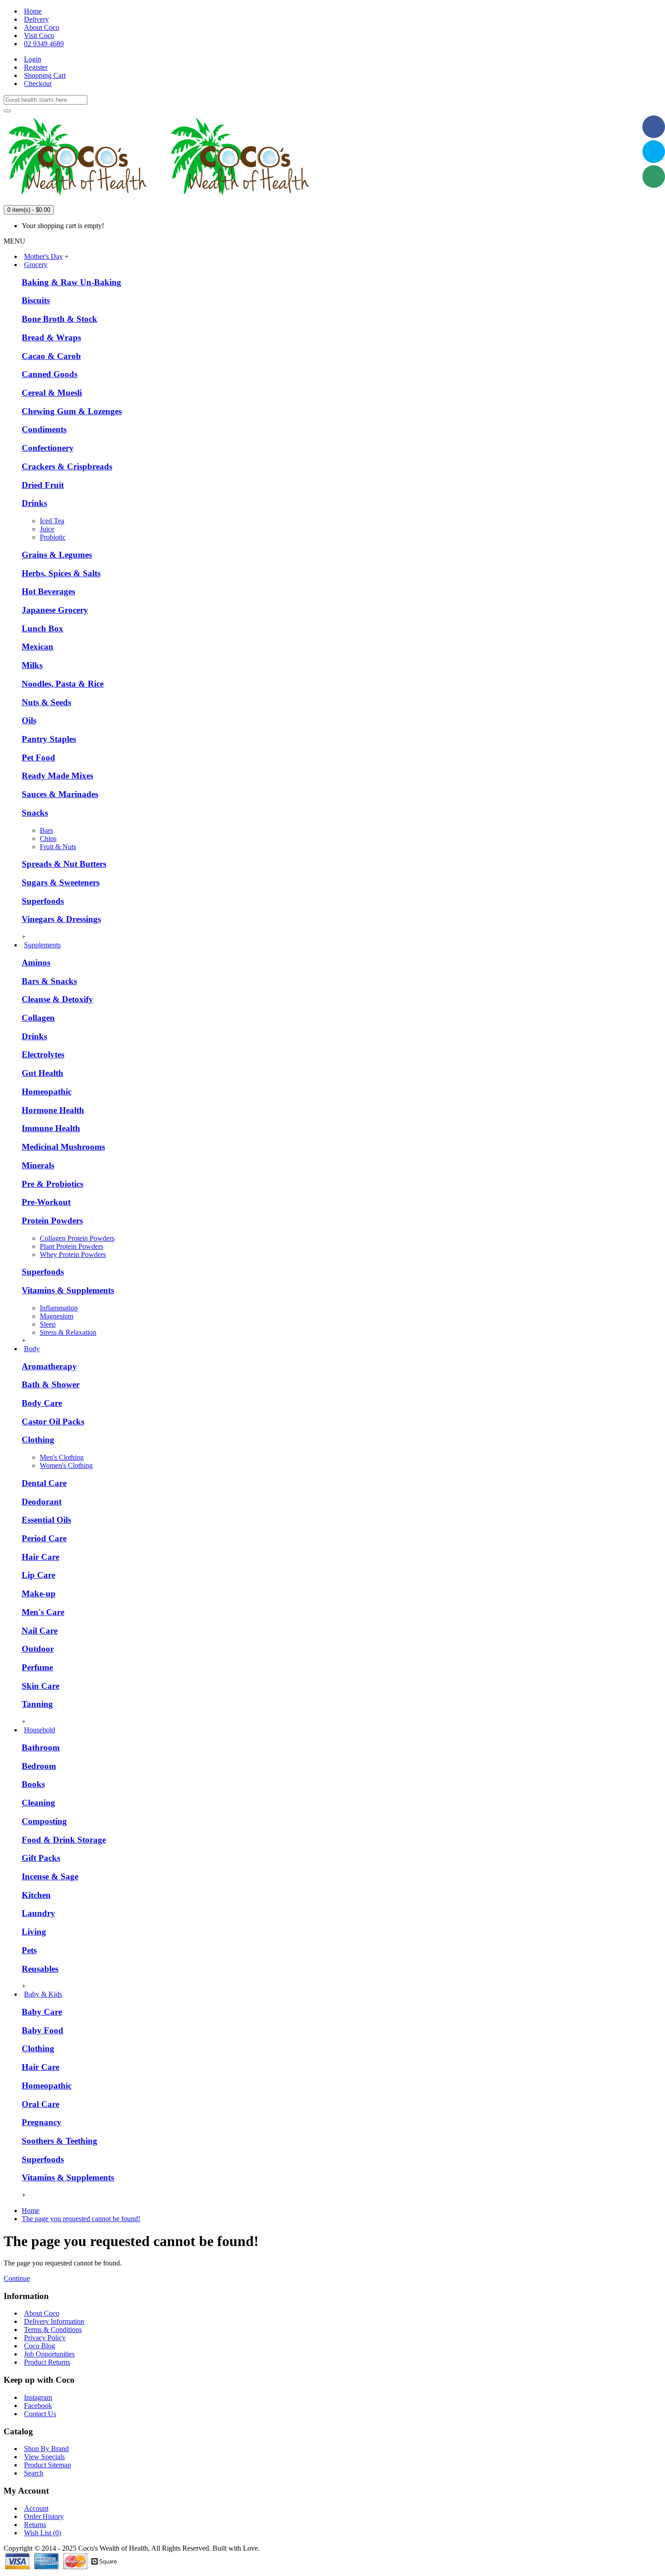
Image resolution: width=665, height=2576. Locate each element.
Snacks (35, 813)
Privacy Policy (45, 2338)
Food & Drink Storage (64, 1840)
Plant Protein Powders (71, 1246)
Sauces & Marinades (60, 794)
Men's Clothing (62, 1457)
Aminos (36, 963)
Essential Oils (46, 1520)
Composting (44, 1821)
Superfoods (43, 901)
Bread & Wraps (51, 337)
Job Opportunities (49, 2354)
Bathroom (41, 1747)
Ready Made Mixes (57, 776)
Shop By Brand (46, 2449)
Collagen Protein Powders (77, 1238)
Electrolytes (43, 1054)
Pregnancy (42, 2122)
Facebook (38, 2406)
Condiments (44, 429)
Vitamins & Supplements (68, 1290)
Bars (46, 830)
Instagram (38, 2397)
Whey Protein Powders (73, 1255)
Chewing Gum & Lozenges (72, 411)
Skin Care (40, 1686)
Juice (47, 529)
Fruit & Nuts (58, 847)
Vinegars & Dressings (61, 919)
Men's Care (43, 1612)
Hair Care (40, 1557)
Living (34, 1932)
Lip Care (38, 1575)
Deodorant (42, 1502)
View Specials (44, 2457)
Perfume (37, 1667)
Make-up (39, 1594)
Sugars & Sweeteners (61, 882)
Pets (29, 1950)
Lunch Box (43, 628)
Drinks (34, 503)
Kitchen (36, 1895)
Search (34, 2473)
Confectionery (48, 448)
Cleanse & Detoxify (57, 999)
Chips (48, 839)
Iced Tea (52, 521)
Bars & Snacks (49, 981)
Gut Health (43, 1073)
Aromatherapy (49, 1366)
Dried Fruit (43, 485)
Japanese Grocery (55, 610)
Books (33, 1784)
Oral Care (40, 2104)
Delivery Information (54, 2321)
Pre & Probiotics (52, 1184)
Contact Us (40, 2414)
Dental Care (44, 1483)
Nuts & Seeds (46, 702)
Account (36, 2508)
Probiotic (53, 537)
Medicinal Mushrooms (63, 1147)
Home (31, 2210)
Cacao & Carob (51, 356)
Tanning (37, 1704)
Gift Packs (41, 1858)
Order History (44, 2516)
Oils (29, 720)
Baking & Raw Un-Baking (71, 282)
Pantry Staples (49, 739)
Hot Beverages (48, 591)
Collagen (38, 1018)
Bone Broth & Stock (59, 319)
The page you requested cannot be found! (81, 2219)
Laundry (38, 1913)
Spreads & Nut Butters (64, 864)
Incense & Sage (50, 1876)
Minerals (38, 1165)
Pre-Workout (46, 1202)
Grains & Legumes (57, 555)
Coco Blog (40, 2346)
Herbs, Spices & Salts (61, 573)
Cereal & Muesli (52, 393)
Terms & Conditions (53, 2330)
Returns (35, 2525)
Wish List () (43, 2533)
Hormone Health (53, 1110)
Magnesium (57, 1316)
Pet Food (38, 758)
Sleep (48, 1324)
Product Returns (47, 2362)
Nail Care (40, 1631)
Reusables (40, 1969)
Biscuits (36, 300)
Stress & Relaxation (68, 1332)
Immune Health (51, 1128)
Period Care (44, 1538)
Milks (32, 665)
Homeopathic (47, 1092)
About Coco (42, 2313)
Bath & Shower (51, 1384)
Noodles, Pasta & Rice (63, 684)
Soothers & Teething (59, 2141)
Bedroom (39, 1766)
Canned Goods (50, 374)
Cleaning (38, 1803)
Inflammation (59, 1308)
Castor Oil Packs (53, 1422)
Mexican (38, 647)
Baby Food (43, 2030)
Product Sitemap (47, 2465)
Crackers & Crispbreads (67, 466)
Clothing (38, 1440)
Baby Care (42, 2012)
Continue (17, 2278)
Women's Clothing (66, 1465)
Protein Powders (52, 1221)
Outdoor (38, 1649)
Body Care (42, 1403)
